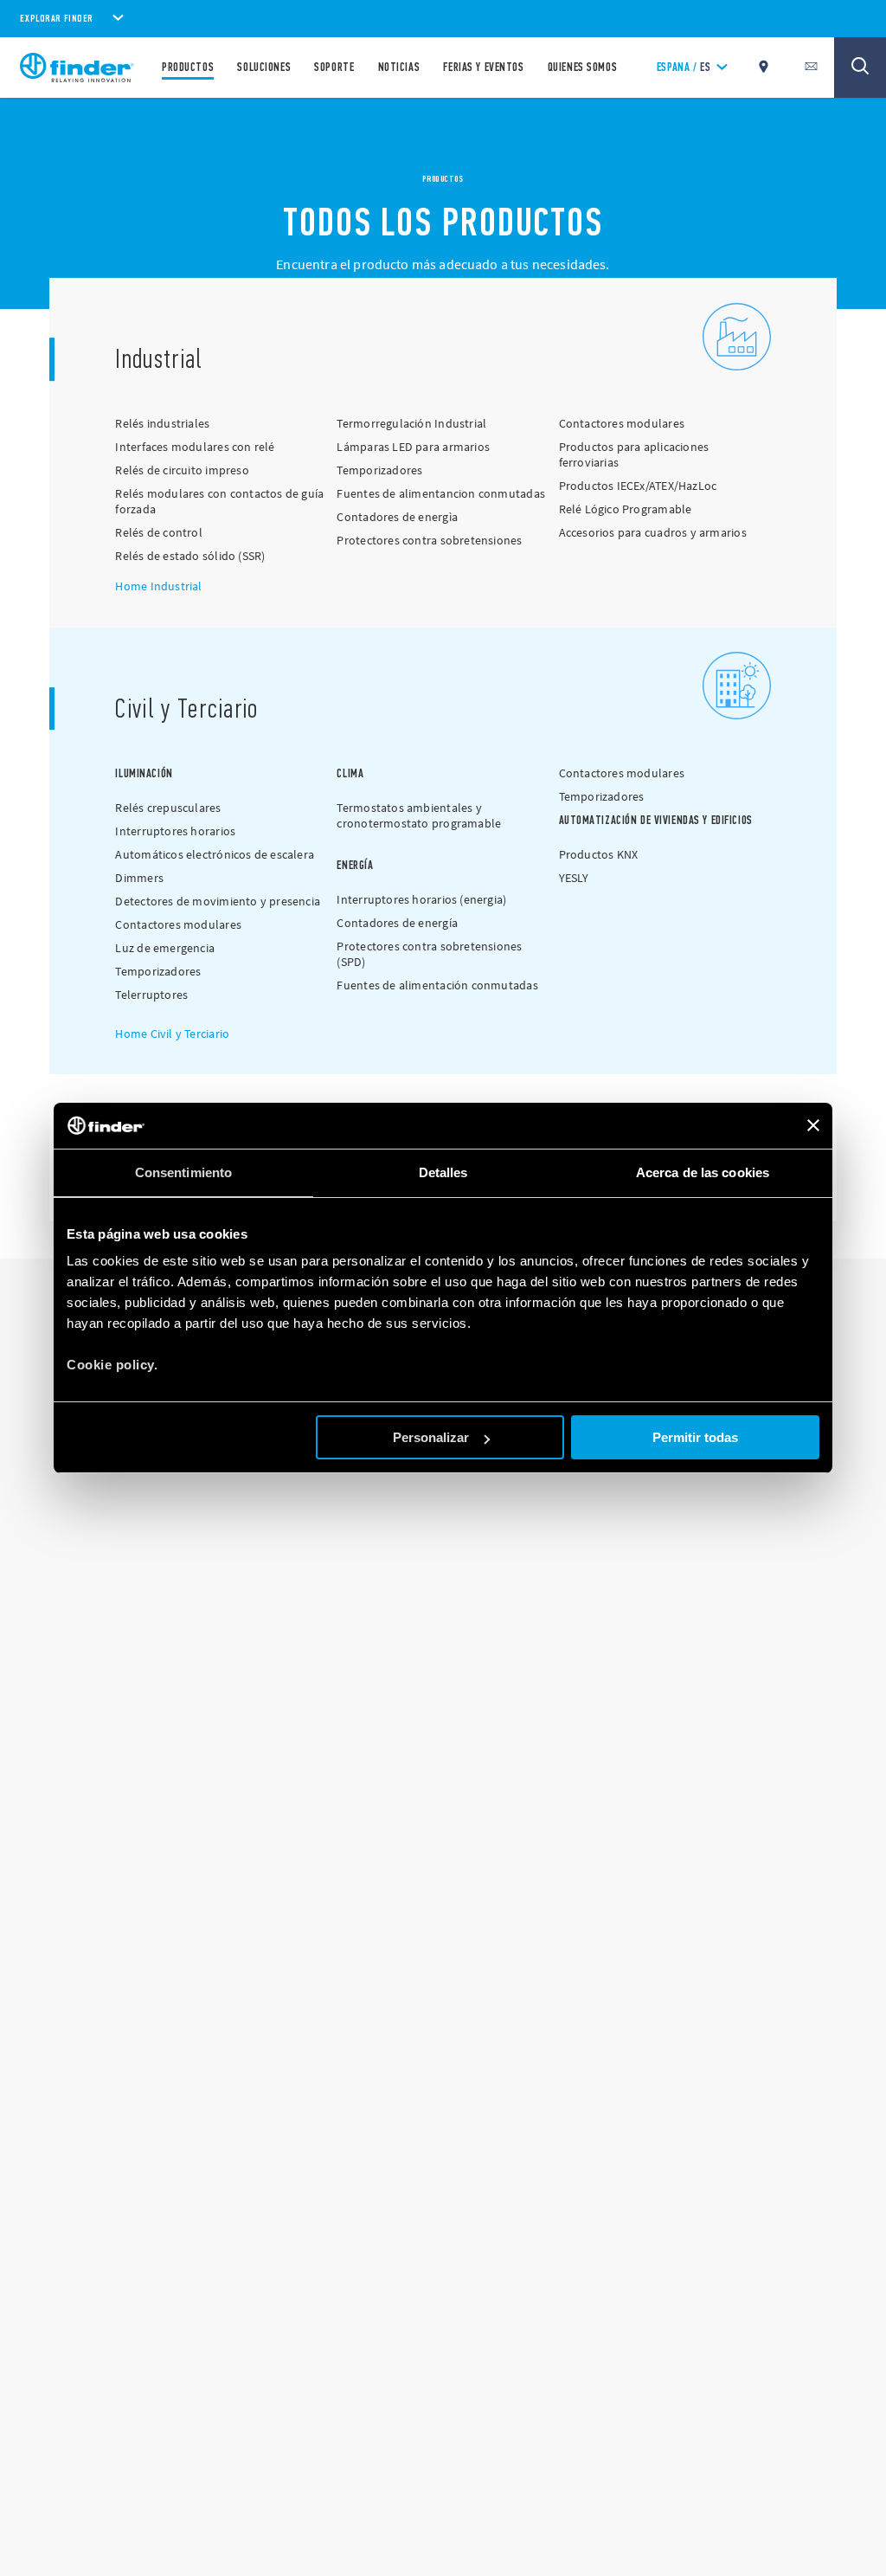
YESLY (574, 878)
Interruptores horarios (175, 831)
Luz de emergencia (165, 948)
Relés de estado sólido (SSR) (190, 556)
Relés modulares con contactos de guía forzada (219, 501)
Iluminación (144, 773)
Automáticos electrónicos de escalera (215, 854)
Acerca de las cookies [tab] (703, 1172)
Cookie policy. (112, 1365)
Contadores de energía (397, 923)
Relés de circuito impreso (182, 470)
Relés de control (158, 532)
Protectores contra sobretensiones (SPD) (429, 954)
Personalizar (431, 1437)
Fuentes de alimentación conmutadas (437, 985)
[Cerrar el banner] (813, 1125)
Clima (350, 773)
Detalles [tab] (443, 1172)
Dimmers (139, 878)
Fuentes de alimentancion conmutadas (440, 493)
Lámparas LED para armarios (413, 447)
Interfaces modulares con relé (195, 447)
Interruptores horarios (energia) (421, 899)
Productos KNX (599, 854)
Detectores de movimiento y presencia (218, 901)
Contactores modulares (622, 423)
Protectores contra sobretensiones (429, 540)
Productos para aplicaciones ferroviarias (634, 454)
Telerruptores (151, 995)
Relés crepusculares (168, 808)
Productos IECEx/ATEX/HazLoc (638, 486)
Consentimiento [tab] (183, 1172)
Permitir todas (695, 1437)
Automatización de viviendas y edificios (656, 820)
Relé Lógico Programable (626, 509)
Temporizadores (379, 470)
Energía (355, 865)
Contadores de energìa (397, 517)
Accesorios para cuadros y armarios (653, 532)
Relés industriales (162, 423)
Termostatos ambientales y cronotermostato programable (419, 815)
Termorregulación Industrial (411, 423)
